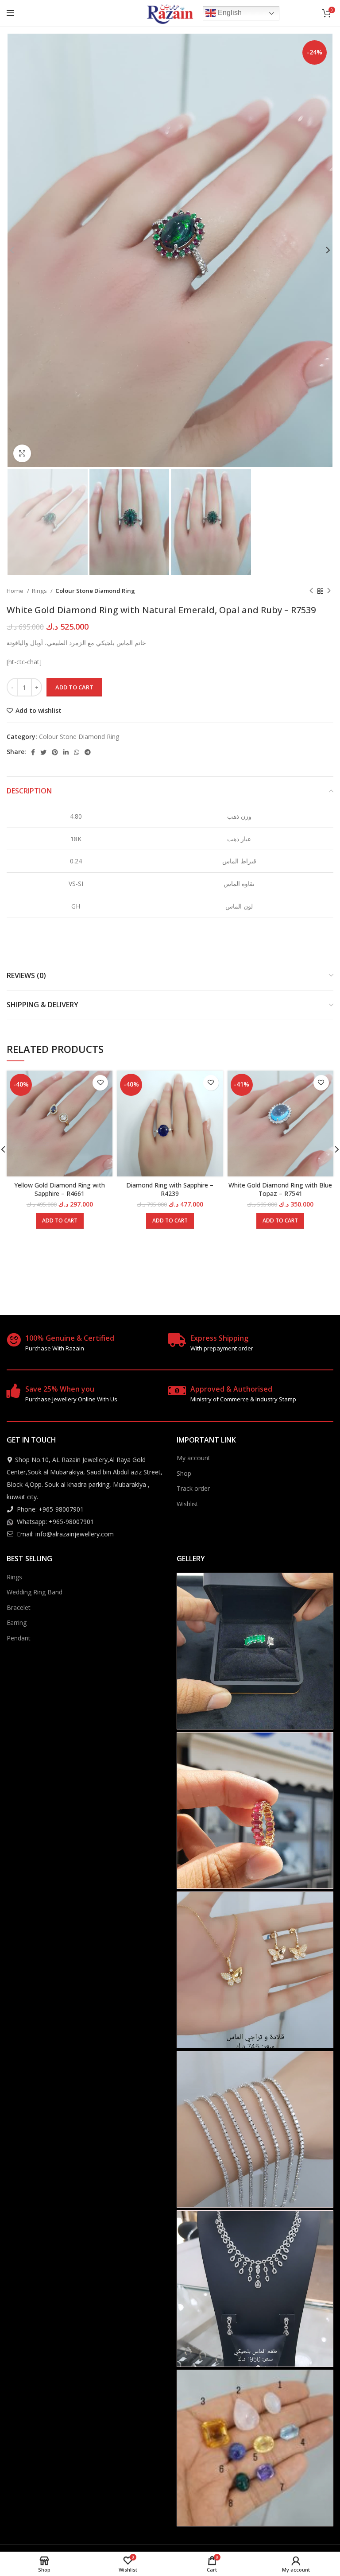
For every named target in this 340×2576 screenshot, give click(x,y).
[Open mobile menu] (10, 13)
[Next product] (329, 591)
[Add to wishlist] (100, 1083)
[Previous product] (311, 591)
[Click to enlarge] (22, 453)
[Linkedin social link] (66, 752)
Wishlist (187, 1504)
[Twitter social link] (43, 752)
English (229, 13)
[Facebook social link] (33, 752)
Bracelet (19, 1607)
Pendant (19, 1638)
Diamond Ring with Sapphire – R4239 (170, 1189)
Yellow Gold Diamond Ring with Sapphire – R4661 (60, 1189)
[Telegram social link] (88, 752)
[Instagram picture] (255, 1651)
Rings (40, 591)
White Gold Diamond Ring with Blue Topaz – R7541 (280, 1189)
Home (16, 591)
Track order (193, 1488)
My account (193, 1458)
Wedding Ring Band (35, 1592)
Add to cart (74, 687)
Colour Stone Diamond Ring (95, 591)
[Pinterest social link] (55, 752)
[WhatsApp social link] (77, 752)
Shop (184, 1473)
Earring (17, 1623)
